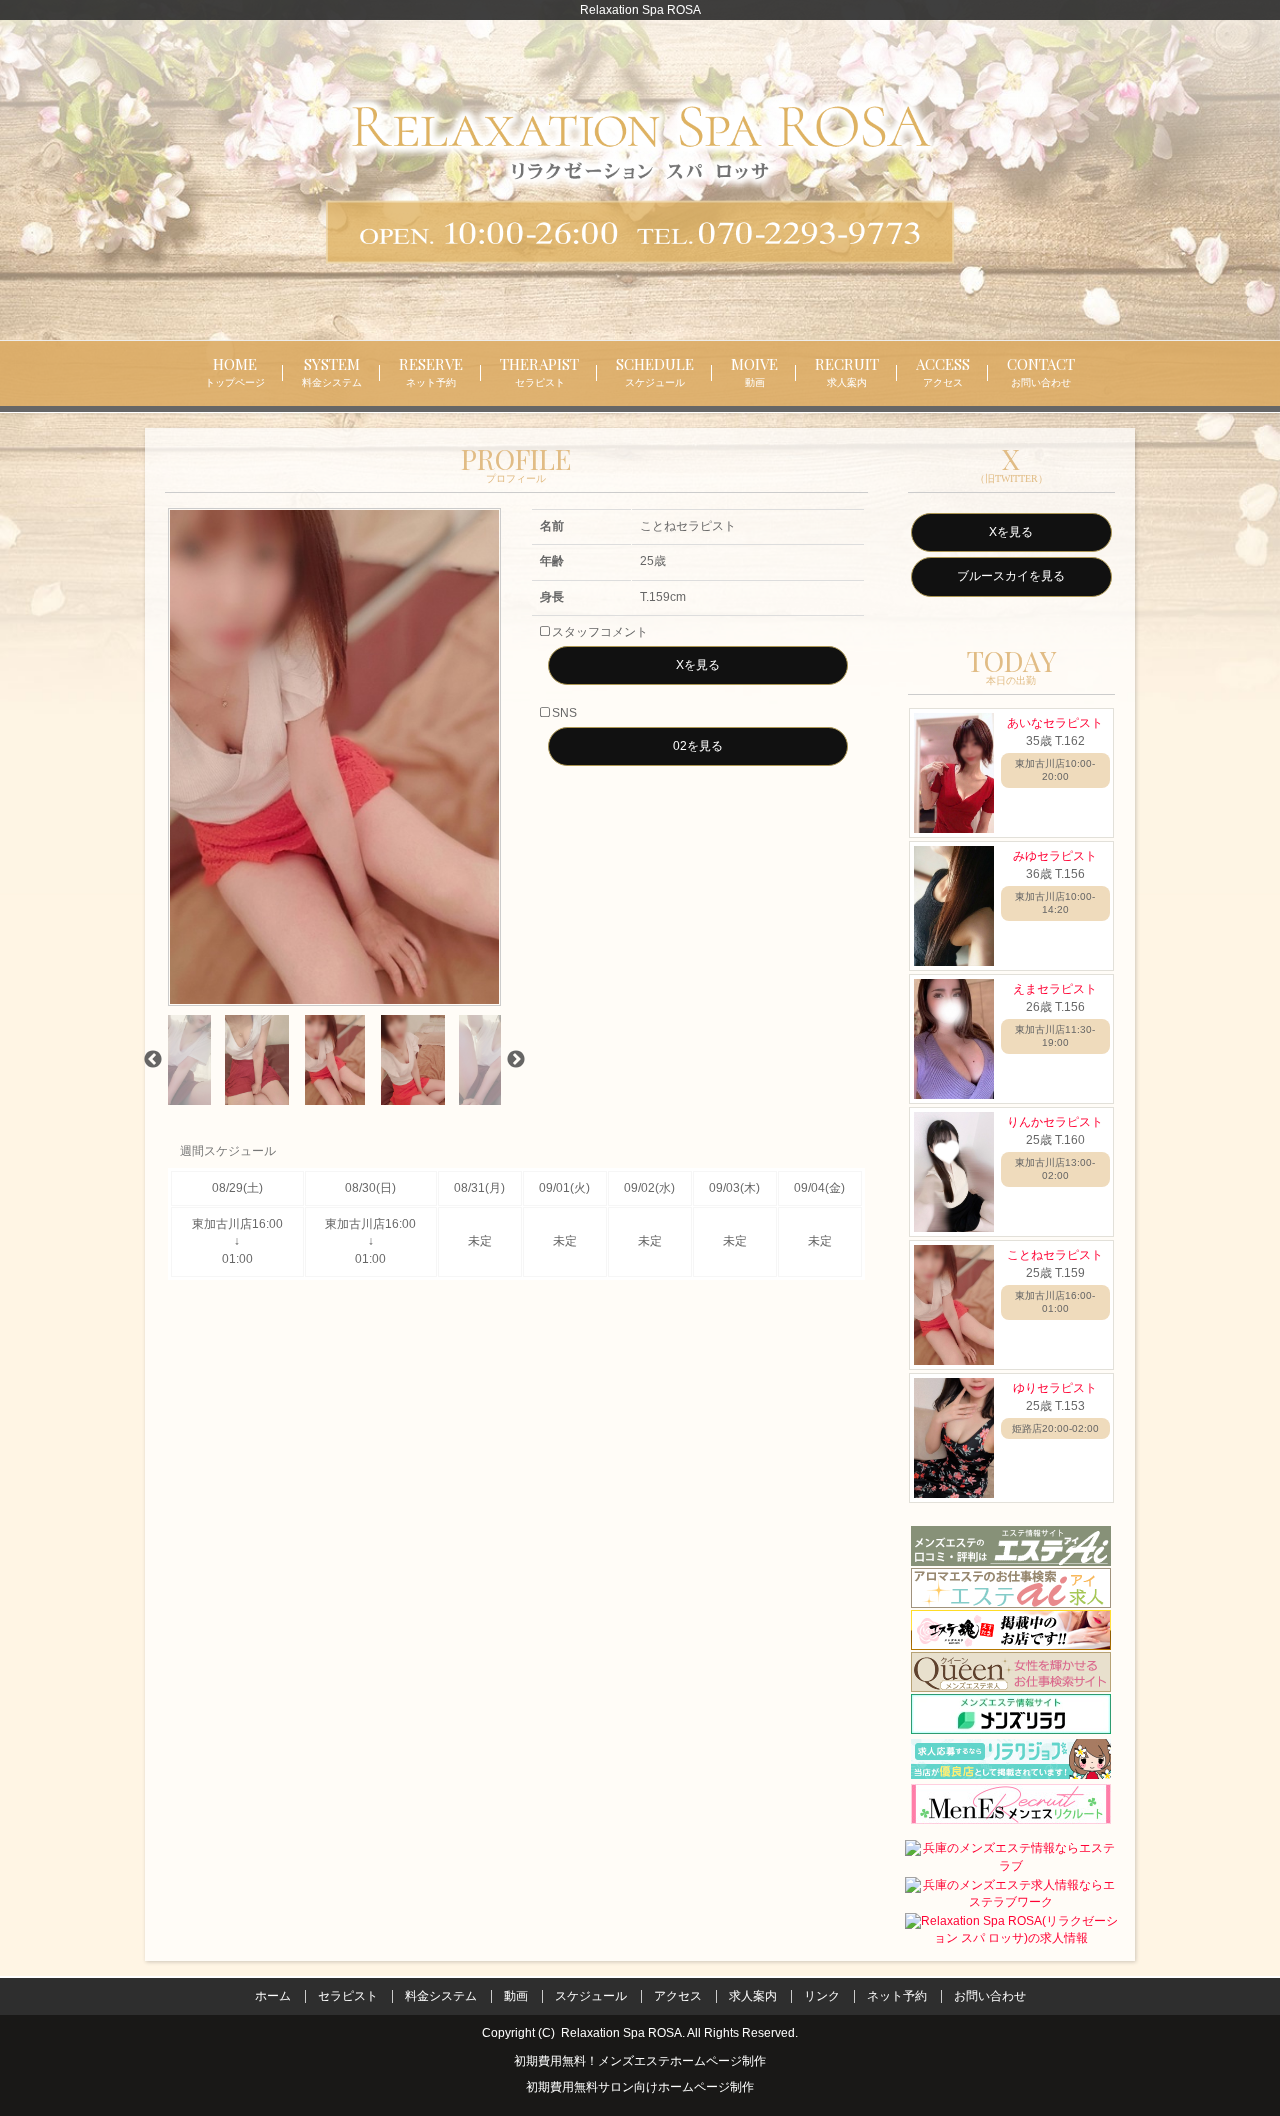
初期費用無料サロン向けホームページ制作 (640, 2088)
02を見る (698, 746)
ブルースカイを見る (1011, 576)
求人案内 (753, 1996)
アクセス (678, 1996)
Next (516, 1060)
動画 (516, 1996)
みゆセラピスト (1055, 856)
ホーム (273, 1996)
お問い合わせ (990, 1996)
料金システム (441, 1996)
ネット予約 (897, 1996)
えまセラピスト (1055, 989)
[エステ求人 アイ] (1011, 1588)
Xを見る (698, 665)
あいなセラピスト (1055, 723)
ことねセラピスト (1055, 1255)
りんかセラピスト (1055, 1122)
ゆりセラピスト (1055, 1388)
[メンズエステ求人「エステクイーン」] (1011, 1672)
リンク (822, 1996)
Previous (153, 1060)
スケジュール (591, 1996)
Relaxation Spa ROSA (621, 2033)
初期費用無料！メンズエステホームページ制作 (640, 2061)
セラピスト (348, 1996)
